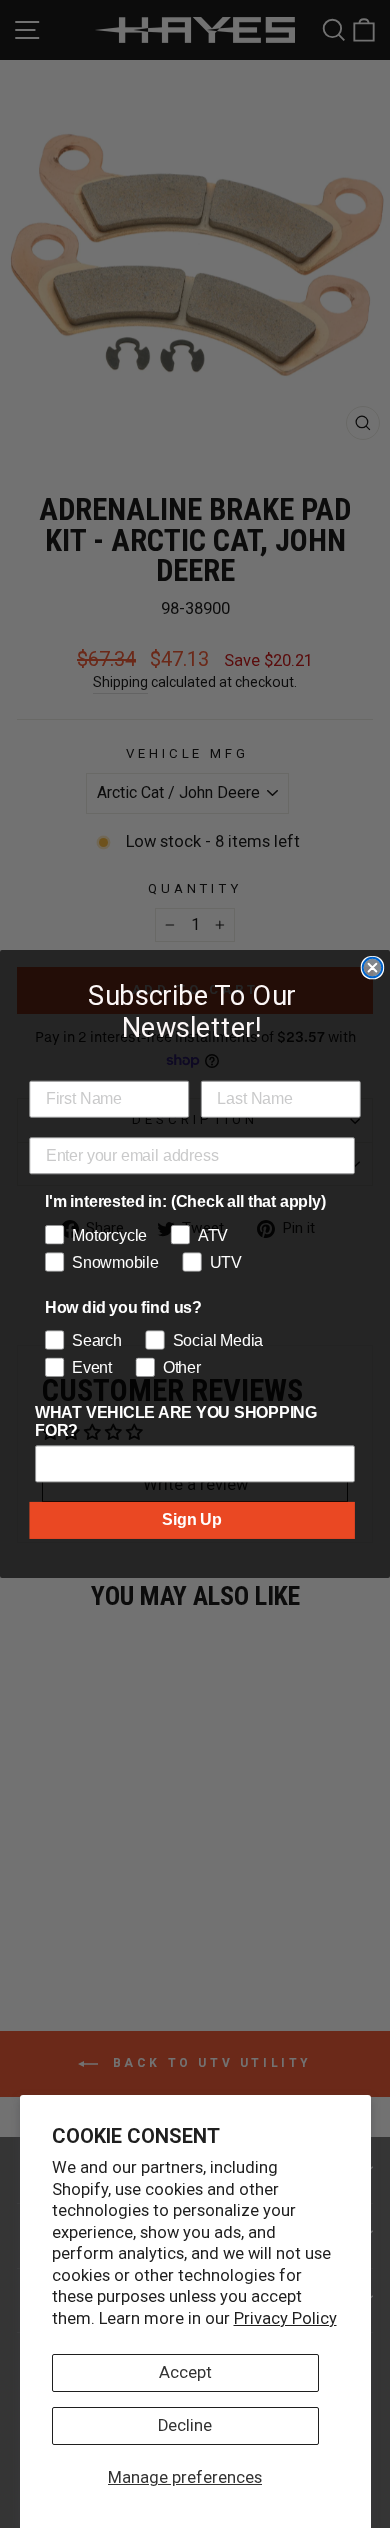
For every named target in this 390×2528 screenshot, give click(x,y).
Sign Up (191, 1520)
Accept (185, 2372)
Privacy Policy (285, 2318)
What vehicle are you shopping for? (176, 1421)
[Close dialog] (373, 968)
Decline (185, 2425)
